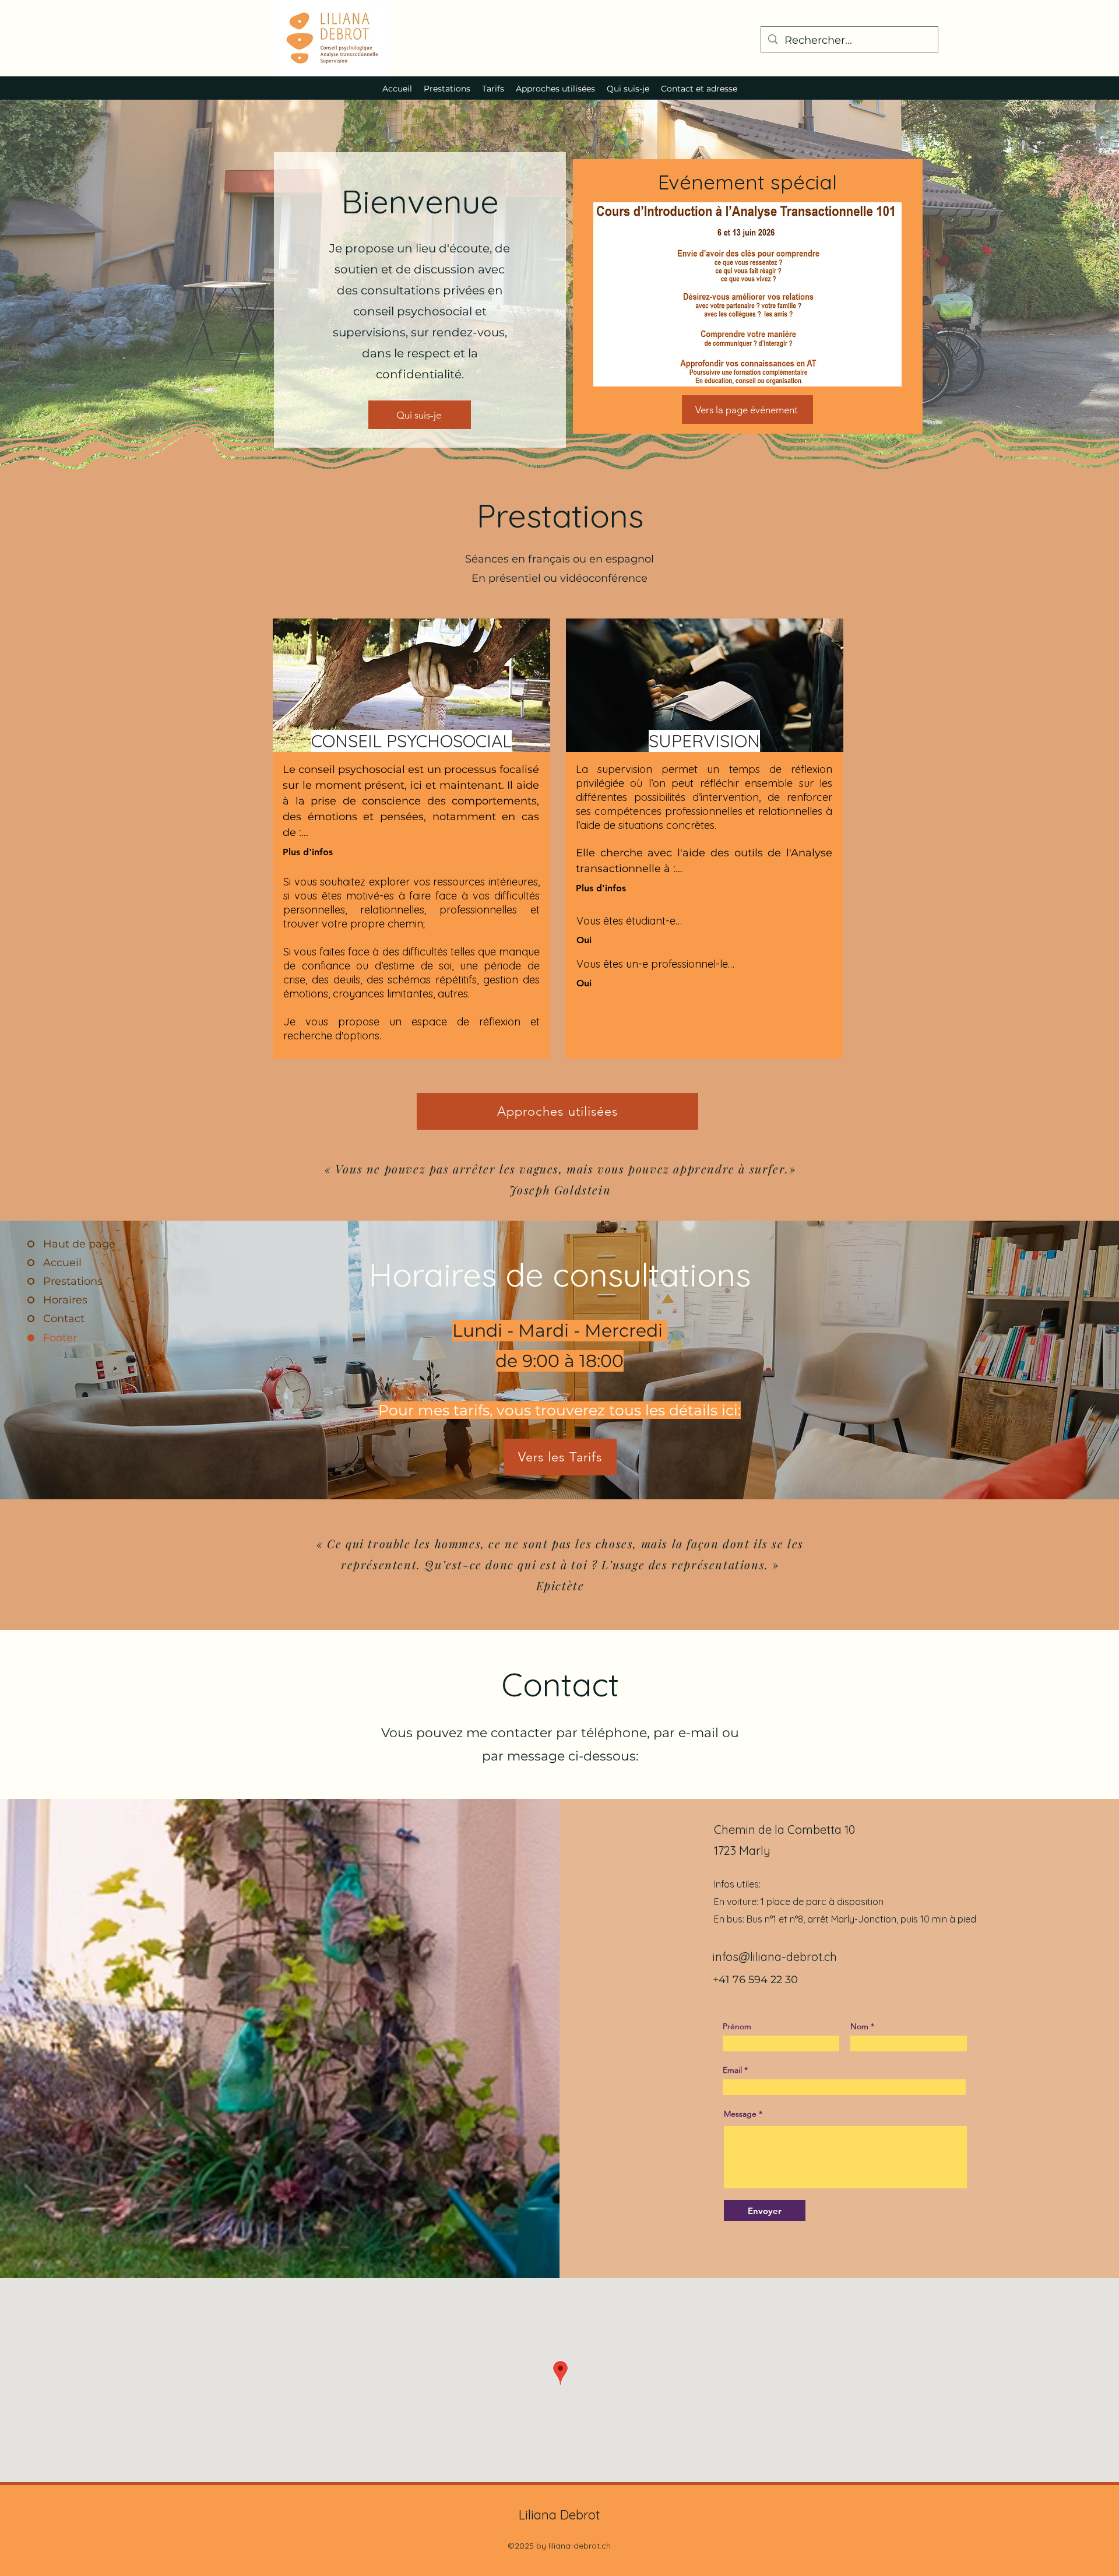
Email (732, 2070)
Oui (584, 940)
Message (740, 2114)
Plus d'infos (308, 852)
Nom (859, 2026)
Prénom (737, 2026)
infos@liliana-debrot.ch (775, 1957)
